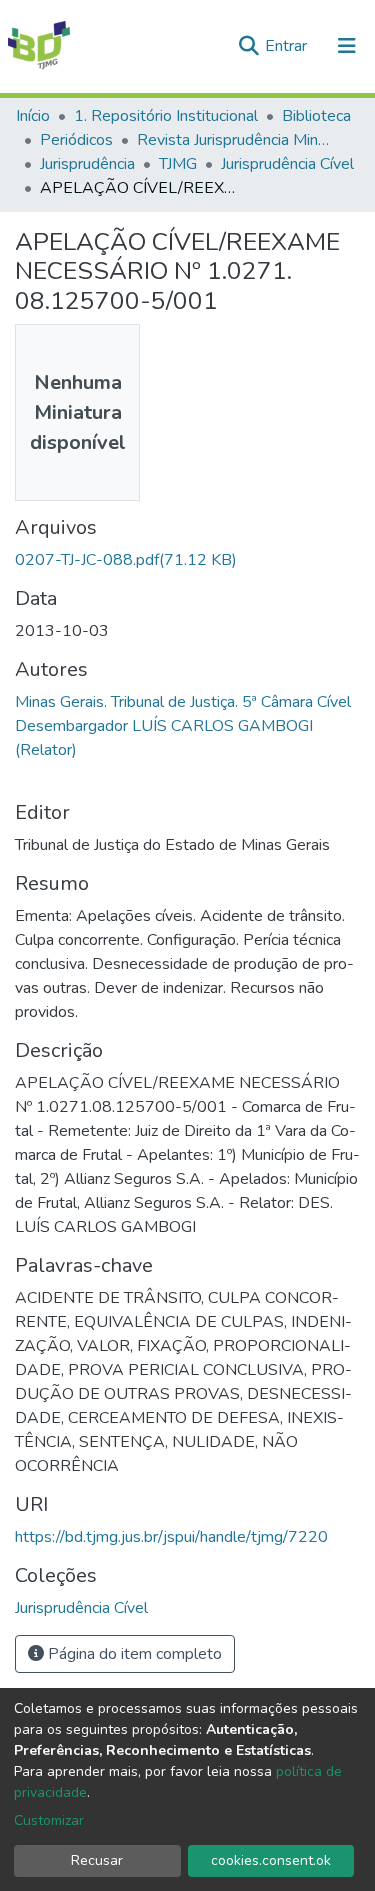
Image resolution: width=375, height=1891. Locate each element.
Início (33, 116)
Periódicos (76, 140)
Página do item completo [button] (133, 1654)
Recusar (97, 1860)
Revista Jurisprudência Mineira (237, 140)
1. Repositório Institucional (166, 116)
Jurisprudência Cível (287, 164)
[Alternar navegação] (347, 46)
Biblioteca (316, 116)
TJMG (178, 164)
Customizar (49, 1820)
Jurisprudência (87, 164)
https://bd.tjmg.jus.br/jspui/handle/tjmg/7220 (171, 1537)
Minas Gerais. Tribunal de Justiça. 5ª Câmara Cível (183, 702)
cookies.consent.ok (271, 1860)
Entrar (288, 46)
